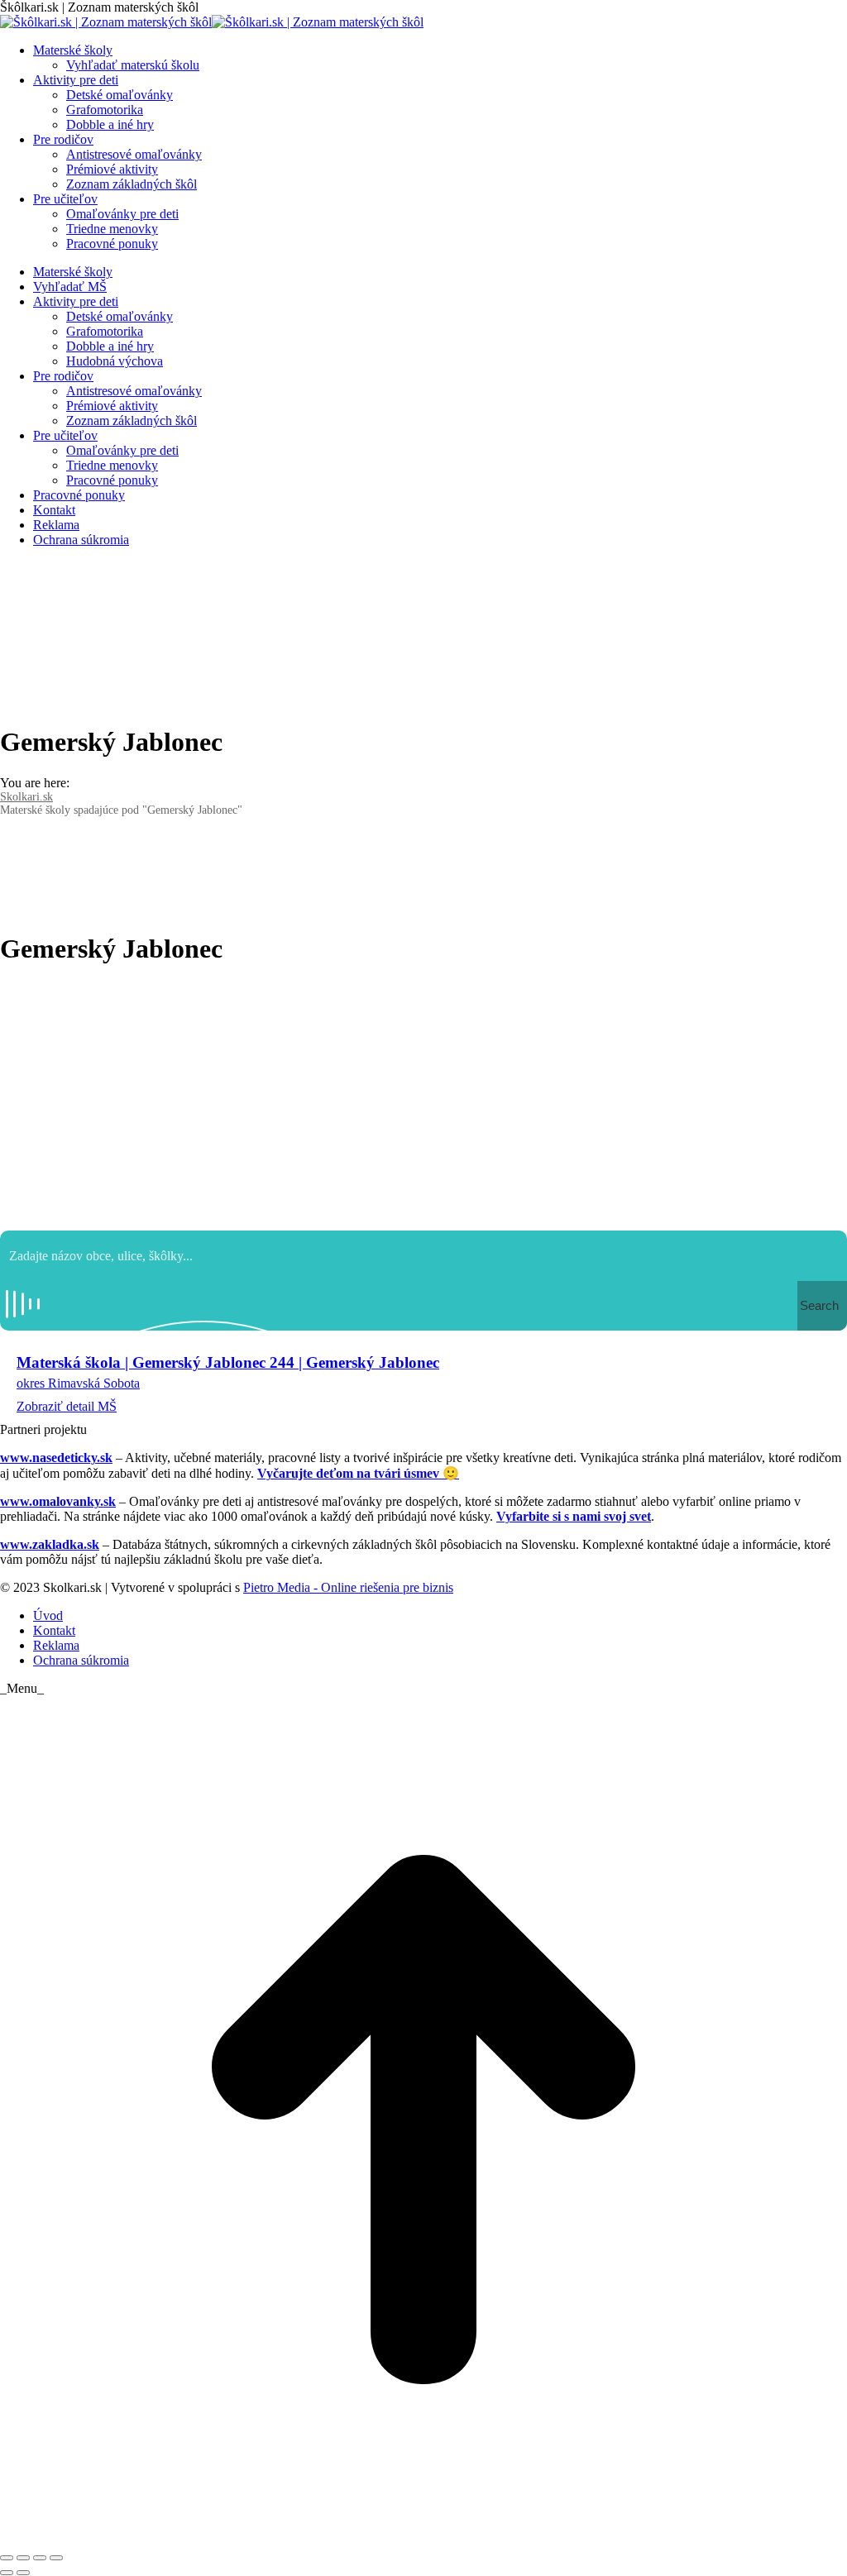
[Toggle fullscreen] (40, 2558)
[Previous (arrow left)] (7, 2573)
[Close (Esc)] (7, 2558)
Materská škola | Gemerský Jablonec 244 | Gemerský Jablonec (228, 1362)
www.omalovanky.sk (58, 1501)
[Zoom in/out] (56, 2558)
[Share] (23, 2558)
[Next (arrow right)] (23, 2573)
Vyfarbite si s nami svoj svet (574, 1516)
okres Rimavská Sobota (78, 1383)
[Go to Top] (423, 2538)
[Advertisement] (423, 1098)
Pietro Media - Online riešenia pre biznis (348, 1587)
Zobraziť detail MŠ (67, 1406)
